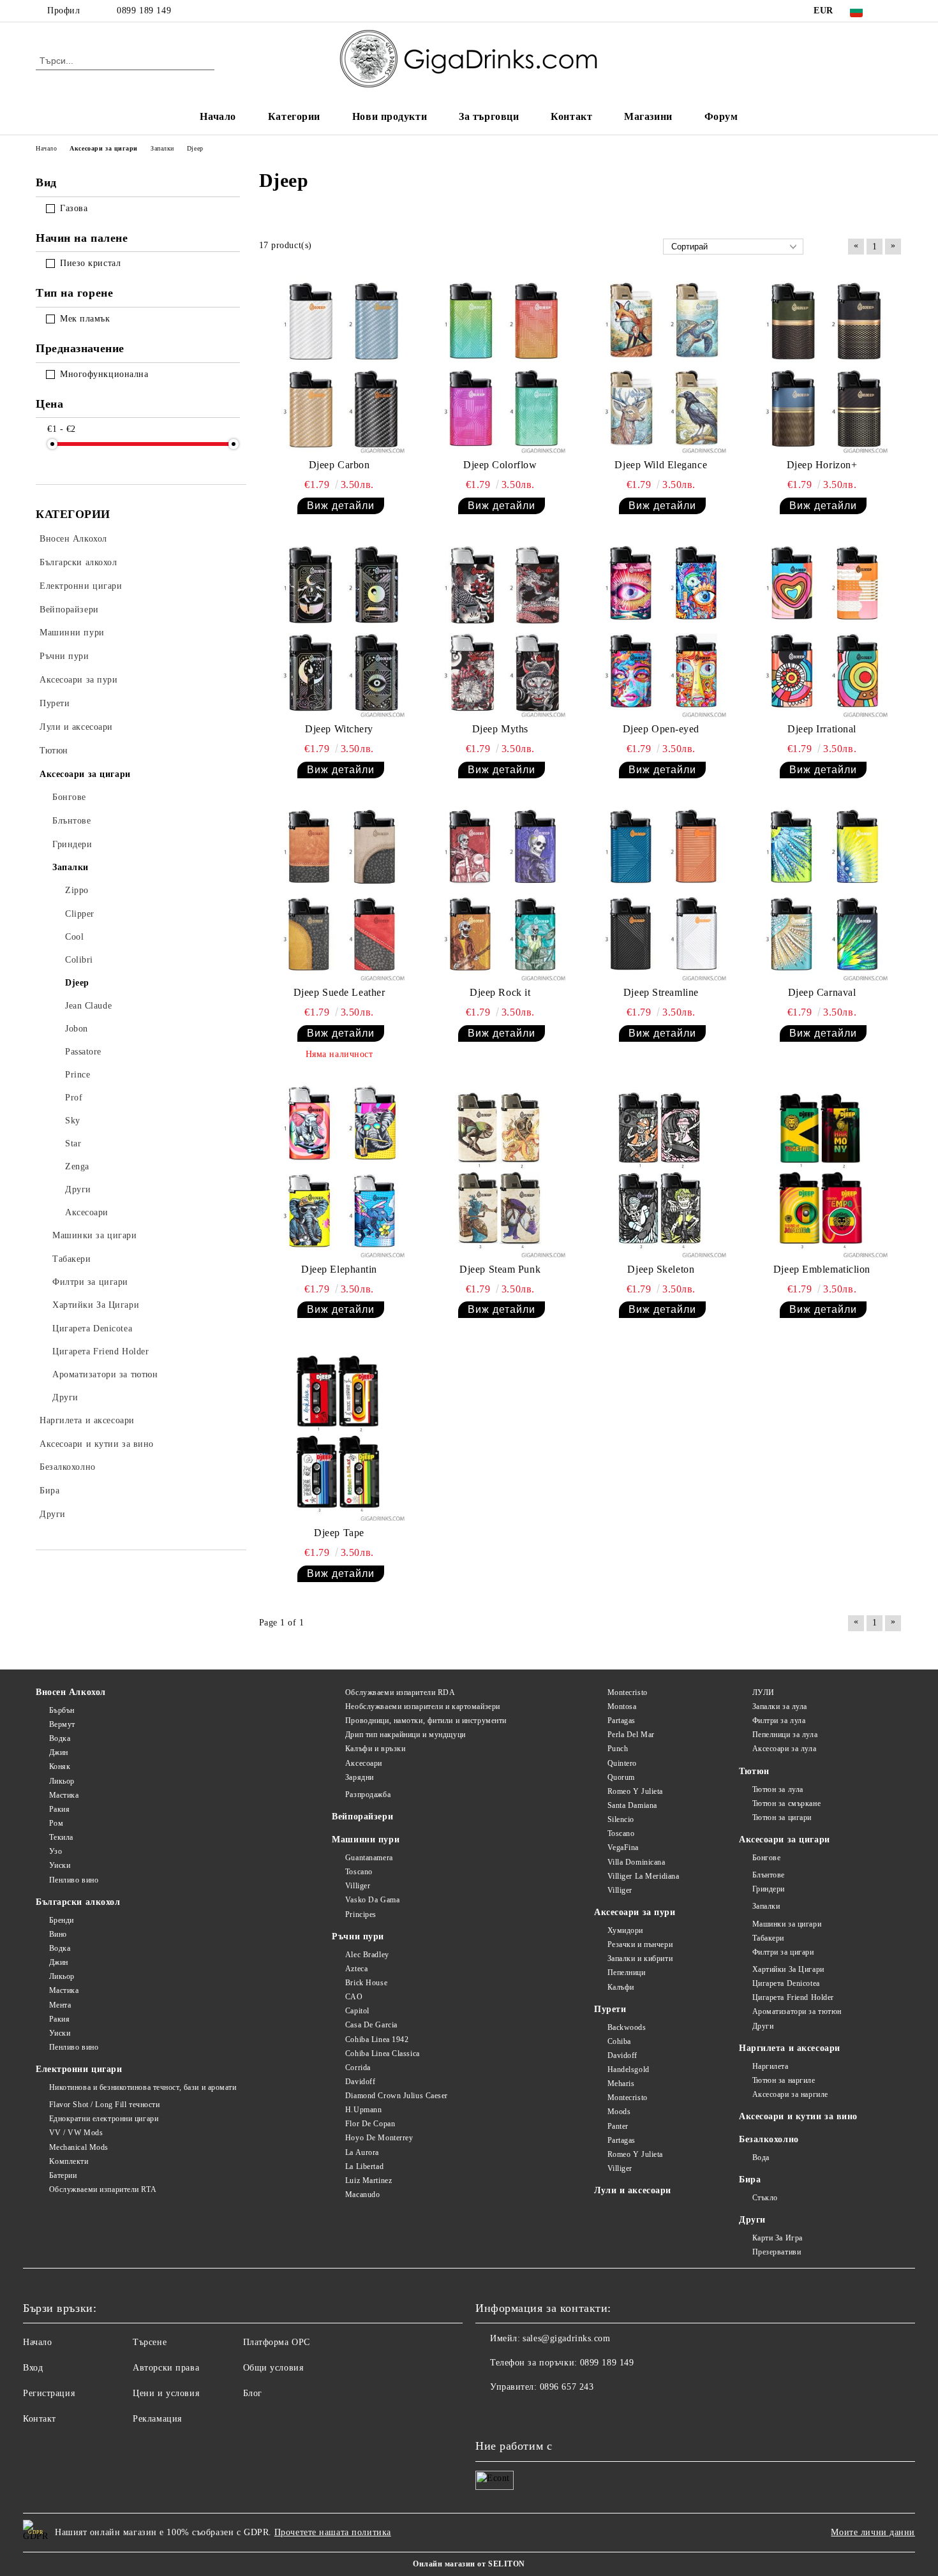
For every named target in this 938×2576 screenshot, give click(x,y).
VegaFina (623, 1847)
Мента (60, 2005)
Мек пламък (85, 319)
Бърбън (62, 1710)
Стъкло (765, 2198)
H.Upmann (363, 2110)
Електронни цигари (79, 2069)
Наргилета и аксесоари (790, 2048)
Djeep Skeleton (661, 1269)
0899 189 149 (144, 11)
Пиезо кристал (90, 263)
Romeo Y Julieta (635, 1791)
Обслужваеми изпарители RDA (400, 1692)
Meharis (621, 2084)
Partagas (622, 1721)
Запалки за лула (780, 1706)
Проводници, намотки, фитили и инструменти (426, 1721)
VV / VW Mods (76, 2133)
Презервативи (777, 2252)
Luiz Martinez (368, 2180)
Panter (618, 2126)
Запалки (766, 1906)
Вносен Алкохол (71, 1692)
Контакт (571, 116)
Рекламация (157, 2419)
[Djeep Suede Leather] (339, 894)
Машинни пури (366, 1839)
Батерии (63, 2175)
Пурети (610, 2009)
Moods (619, 2112)
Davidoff (360, 2082)
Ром (56, 1823)
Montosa (622, 1706)
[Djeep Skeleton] (661, 1170)
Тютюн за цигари (782, 1817)
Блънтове (769, 1875)
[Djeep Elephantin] (339, 1170)
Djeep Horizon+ (822, 465)
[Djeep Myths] (500, 630)
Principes (361, 1914)
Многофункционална (104, 374)
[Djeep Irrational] (822, 630)
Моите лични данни (873, 2532)
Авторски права (166, 2368)
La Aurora (362, 2152)
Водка (60, 1738)
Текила (61, 1837)
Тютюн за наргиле (784, 2080)
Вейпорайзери (362, 1817)
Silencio (621, 1819)
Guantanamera (369, 1858)
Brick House (366, 1983)
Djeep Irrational (822, 729)
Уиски (60, 1865)
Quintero (622, 1763)
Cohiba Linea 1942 (377, 2039)
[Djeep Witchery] (339, 630)
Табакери (768, 1938)
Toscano (359, 1872)
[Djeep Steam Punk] (500, 1170)
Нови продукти (390, 116)
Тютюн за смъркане (786, 1803)
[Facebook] (895, 11)
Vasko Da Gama (372, 1900)
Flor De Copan (370, 2124)
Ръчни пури (358, 1936)
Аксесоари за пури (635, 1912)
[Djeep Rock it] (500, 894)
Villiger (358, 1886)
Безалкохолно (769, 2139)
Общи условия (273, 2368)
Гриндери (769, 1889)
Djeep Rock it (500, 992)
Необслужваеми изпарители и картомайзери (422, 1706)
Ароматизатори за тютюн (797, 2011)
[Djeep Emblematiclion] (822, 1170)
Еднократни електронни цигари (104, 2119)
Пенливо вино (74, 1880)
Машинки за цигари (787, 1924)
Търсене (150, 2342)
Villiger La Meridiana (643, 1876)
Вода (761, 2158)
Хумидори (625, 1930)
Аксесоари (364, 1763)
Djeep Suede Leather (339, 992)
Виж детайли (341, 506)
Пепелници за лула (785, 1735)
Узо (56, 1851)
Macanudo (362, 2195)
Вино (58, 1934)
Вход (33, 2368)
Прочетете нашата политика (333, 2532)
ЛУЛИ (763, 1692)
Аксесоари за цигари (785, 1839)
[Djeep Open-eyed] (661, 630)
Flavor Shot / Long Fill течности (104, 2105)
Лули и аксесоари (633, 2190)
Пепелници (627, 1973)
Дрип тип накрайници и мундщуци (405, 1735)
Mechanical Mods (79, 2147)
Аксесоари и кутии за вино (798, 2116)
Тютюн (754, 1771)
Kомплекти (69, 2161)
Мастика (64, 1795)
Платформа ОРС (277, 2342)
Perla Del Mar (631, 1735)
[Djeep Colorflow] (500, 366)
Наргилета (770, 2066)
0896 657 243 (567, 2387)
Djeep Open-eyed (661, 729)
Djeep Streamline (661, 992)
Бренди (62, 1920)
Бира (750, 2180)
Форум (721, 116)
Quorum (621, 1777)
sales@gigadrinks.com (566, 2338)
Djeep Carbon (339, 465)
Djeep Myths (500, 729)
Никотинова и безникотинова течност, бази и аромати (143, 2087)
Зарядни (359, 1777)
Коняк (60, 1766)
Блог (253, 2393)
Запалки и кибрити (640, 1958)
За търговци (489, 116)
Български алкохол (78, 1902)
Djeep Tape (339, 1533)
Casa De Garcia (371, 2025)
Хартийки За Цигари (788, 1969)
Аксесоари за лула (784, 1749)
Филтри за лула (779, 1721)
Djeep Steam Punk (500, 1269)
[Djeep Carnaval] (822, 894)
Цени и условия (166, 2393)
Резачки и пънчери (640, 1944)
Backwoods (627, 2027)
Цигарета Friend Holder (793, 1997)
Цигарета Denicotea (786, 1983)
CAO (354, 1997)
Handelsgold (629, 2069)
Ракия (59, 1809)
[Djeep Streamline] (661, 894)
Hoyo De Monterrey (379, 2138)
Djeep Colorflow (500, 465)
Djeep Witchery (339, 729)
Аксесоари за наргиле (790, 2094)
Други (763, 2026)
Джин (59, 1752)
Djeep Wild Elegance (661, 465)
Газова (74, 208)
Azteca (356, 1969)
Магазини (648, 116)
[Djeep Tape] (339, 1433)
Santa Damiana (632, 1805)
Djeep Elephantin (339, 1269)
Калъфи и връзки (375, 1749)
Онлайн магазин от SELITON (469, 2564)
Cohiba (619, 2041)
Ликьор (62, 1781)
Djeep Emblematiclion (822, 1269)
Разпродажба (368, 1795)
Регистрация (49, 2393)
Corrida (358, 2068)
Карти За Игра (778, 2238)
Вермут (62, 1724)
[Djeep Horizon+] (822, 366)
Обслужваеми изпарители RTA (103, 2189)
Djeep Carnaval (822, 992)
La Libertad (364, 2166)
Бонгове (766, 1858)
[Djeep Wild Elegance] (661, 366)
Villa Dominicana (636, 1862)
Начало (218, 116)
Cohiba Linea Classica (382, 2054)
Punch (618, 1749)
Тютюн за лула (778, 1789)
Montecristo (628, 1692)
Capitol (357, 2011)
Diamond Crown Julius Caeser (397, 2096)
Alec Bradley (367, 1955)
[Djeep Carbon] (339, 366)
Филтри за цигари (783, 1952)
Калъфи (621, 1987)
